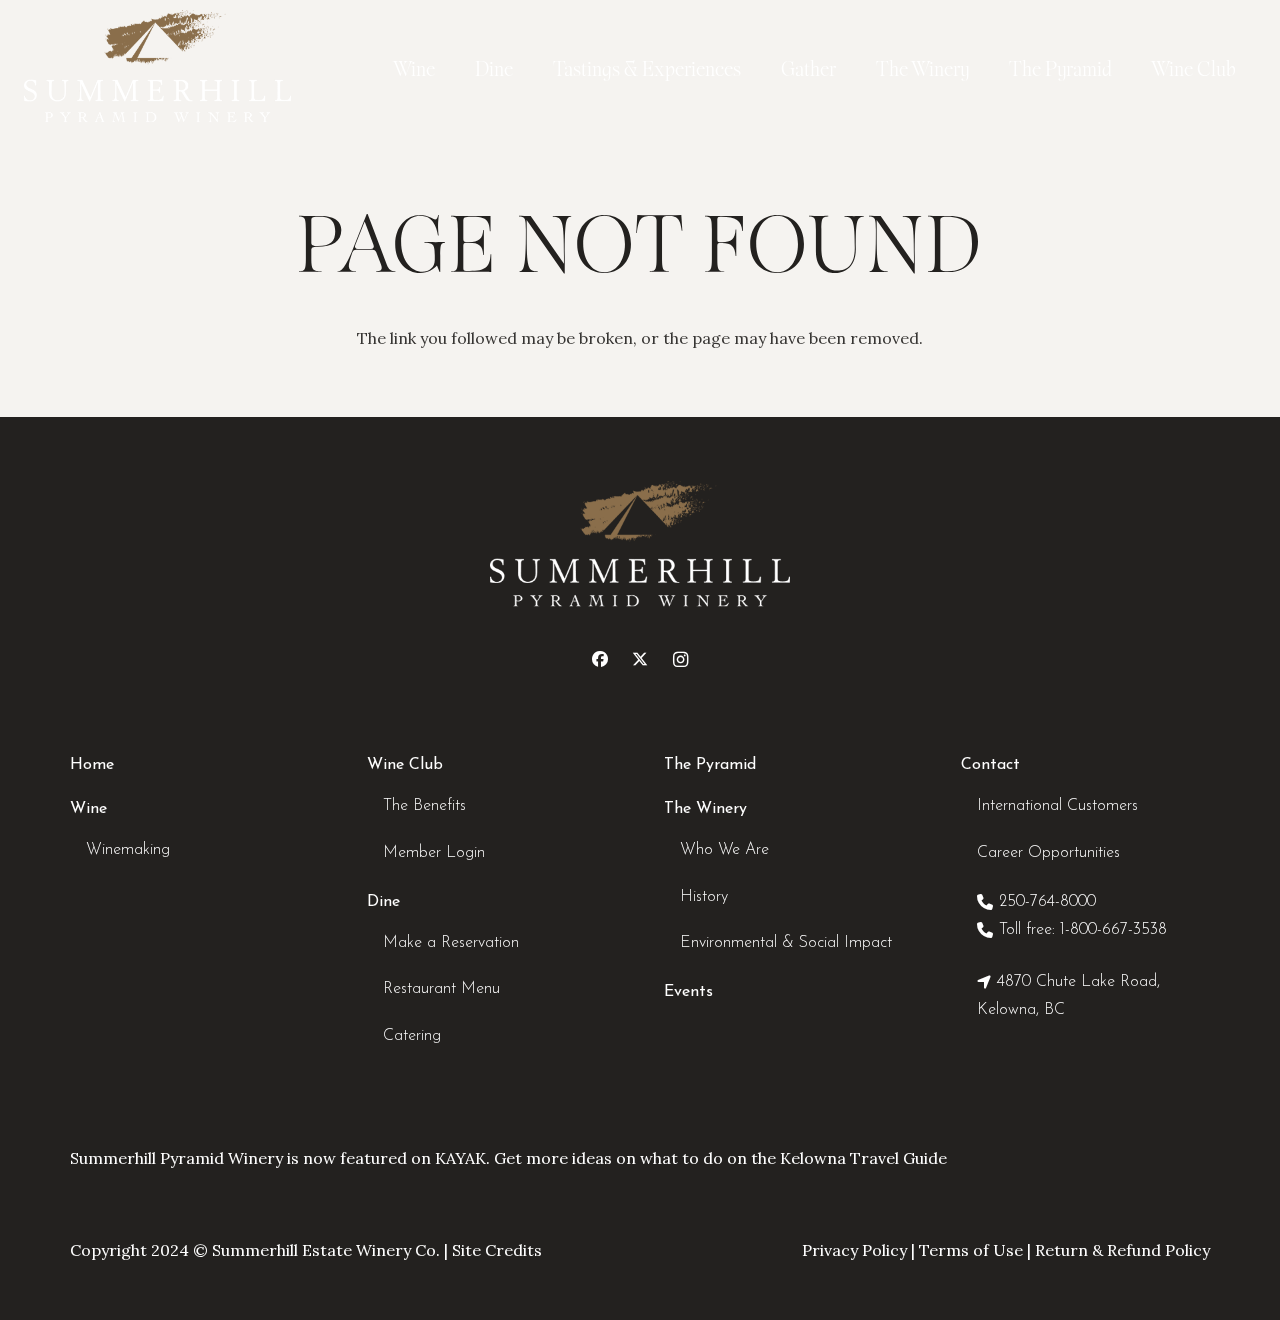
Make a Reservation (451, 943)
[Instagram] (680, 659)
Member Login (434, 853)
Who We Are (724, 850)
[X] (640, 659)
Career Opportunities (1048, 853)
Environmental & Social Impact (786, 943)
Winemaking (128, 850)
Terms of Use (971, 1250)
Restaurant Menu (441, 989)
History (704, 897)
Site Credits (497, 1250)
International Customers (1057, 806)
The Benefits (424, 806)
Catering (412, 1036)
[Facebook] (600, 659)
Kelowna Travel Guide (863, 1158)
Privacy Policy (854, 1250)
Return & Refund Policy (1122, 1250)
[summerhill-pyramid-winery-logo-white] (157, 70)
